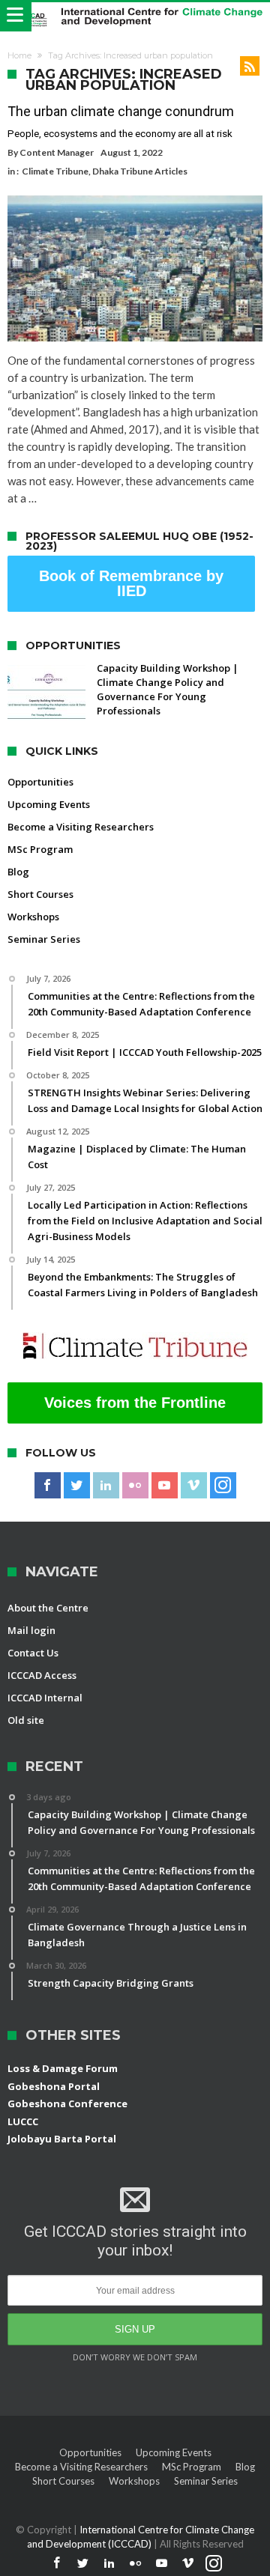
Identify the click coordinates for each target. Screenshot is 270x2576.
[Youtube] (165, 1486)
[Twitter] (77, 1486)
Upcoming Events (49, 804)
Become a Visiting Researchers (81, 827)
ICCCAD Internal (45, 1698)
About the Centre (48, 1608)
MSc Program (40, 849)
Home (19, 55)
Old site (26, 1720)
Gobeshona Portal (54, 2086)
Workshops (33, 917)
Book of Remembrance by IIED (131, 583)
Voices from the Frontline (135, 1403)
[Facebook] (48, 1486)
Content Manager (57, 152)
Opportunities (40, 782)
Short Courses (40, 894)
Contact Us (33, 1653)
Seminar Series (44, 939)
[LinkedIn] (106, 1486)
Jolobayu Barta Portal (62, 2139)
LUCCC (23, 2121)
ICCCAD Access (42, 1675)
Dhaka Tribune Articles (140, 171)
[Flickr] (135, 1486)
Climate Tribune (55, 171)
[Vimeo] (194, 1486)
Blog (18, 872)
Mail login (31, 1630)
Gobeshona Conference (67, 2103)
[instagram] (223, 1486)
